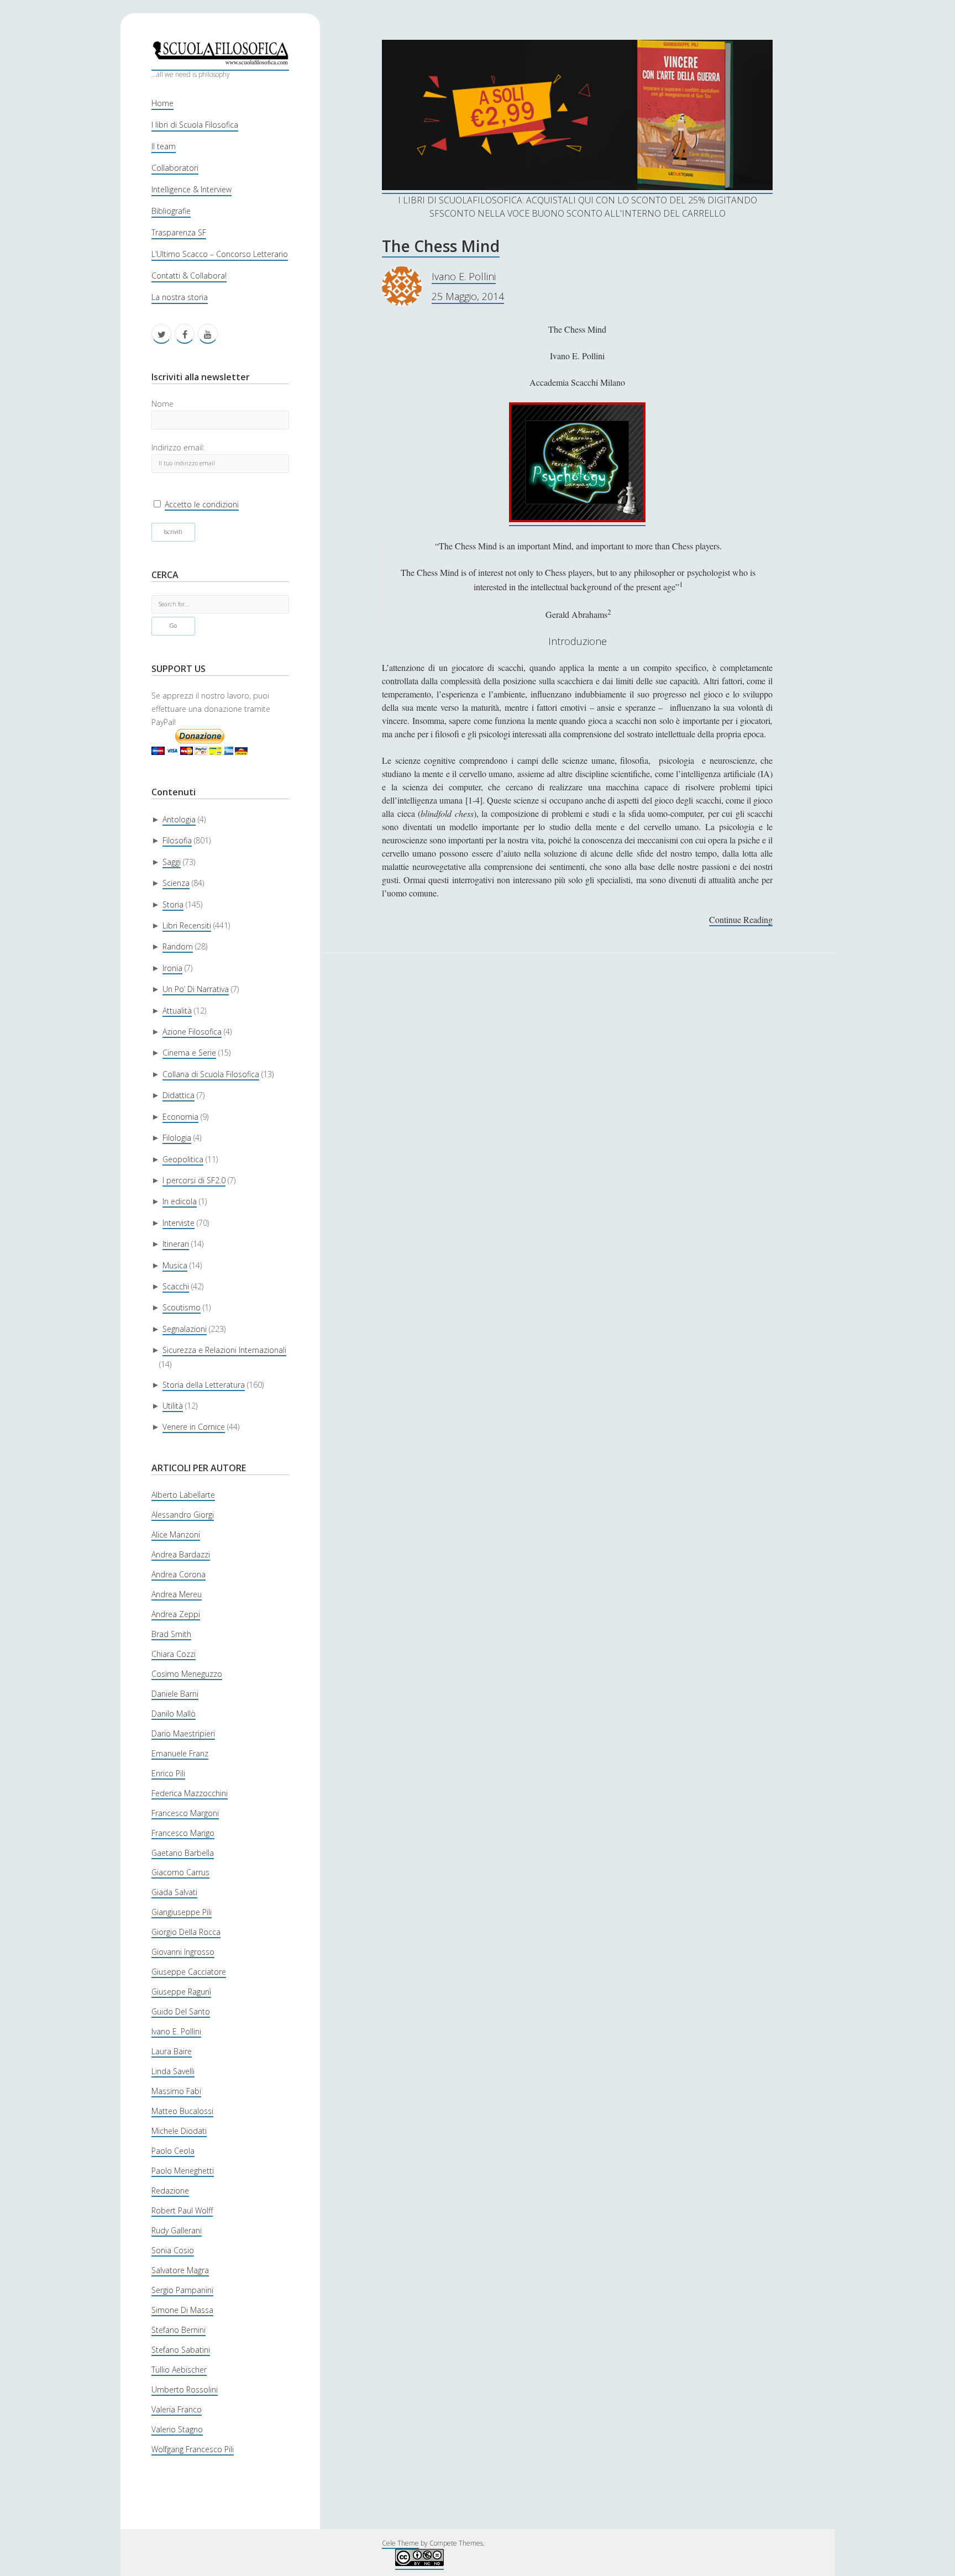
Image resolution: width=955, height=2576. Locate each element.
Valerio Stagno (177, 2429)
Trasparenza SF (179, 232)
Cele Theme (400, 2543)
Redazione (170, 2191)
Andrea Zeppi (176, 1614)
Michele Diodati (179, 2131)
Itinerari (176, 1244)
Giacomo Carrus (180, 1872)
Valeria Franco (177, 2409)
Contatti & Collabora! (189, 276)
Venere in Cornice (194, 1427)
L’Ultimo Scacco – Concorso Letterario (220, 254)
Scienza (176, 883)
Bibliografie (171, 211)
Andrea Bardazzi (181, 1554)
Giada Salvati (174, 1892)
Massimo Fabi (176, 2091)
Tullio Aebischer (179, 2370)
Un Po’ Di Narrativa (196, 989)
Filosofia (177, 840)
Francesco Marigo (183, 1833)
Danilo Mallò (174, 1714)
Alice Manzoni (176, 1534)
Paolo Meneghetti (183, 2171)
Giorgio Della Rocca (186, 1932)
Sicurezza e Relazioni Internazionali (224, 1350)
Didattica (179, 1095)
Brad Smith (171, 1634)
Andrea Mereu (177, 1594)
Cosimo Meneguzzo (187, 1674)
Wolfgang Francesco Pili (193, 2449)
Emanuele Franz (180, 1753)
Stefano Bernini (179, 2330)
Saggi (172, 862)
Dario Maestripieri (183, 1733)
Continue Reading (741, 920)
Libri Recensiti (187, 925)
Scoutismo (182, 1307)
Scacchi (176, 1286)
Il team (164, 146)
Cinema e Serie (189, 1053)
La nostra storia (180, 297)
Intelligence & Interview (191, 189)
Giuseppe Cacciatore (189, 1972)
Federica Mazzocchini (190, 1793)
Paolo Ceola (173, 2151)
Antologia (179, 819)
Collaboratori (175, 168)
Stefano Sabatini (181, 2350)
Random (178, 946)
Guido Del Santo (181, 2011)
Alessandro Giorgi (183, 1515)
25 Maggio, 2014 (468, 296)
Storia (173, 904)
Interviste (179, 1223)
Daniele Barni (175, 1694)
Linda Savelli (173, 2071)
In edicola (180, 1201)
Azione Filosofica (192, 1032)
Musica (175, 1265)
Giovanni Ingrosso (183, 1952)
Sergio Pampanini (182, 2290)
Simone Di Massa (182, 2310)
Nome (162, 404)
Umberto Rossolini (185, 2389)
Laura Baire (172, 2051)
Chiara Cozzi (174, 1654)
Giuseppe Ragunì (181, 1992)
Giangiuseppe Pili (182, 1912)
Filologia (177, 1138)
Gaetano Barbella (183, 1853)
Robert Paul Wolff (182, 2210)
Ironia (172, 968)
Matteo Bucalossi (182, 2111)
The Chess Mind (441, 246)
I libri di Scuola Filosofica (195, 125)
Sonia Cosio (173, 2250)
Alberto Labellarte (183, 1495)
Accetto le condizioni (202, 504)
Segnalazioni (185, 1329)
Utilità (173, 1406)
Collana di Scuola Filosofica (211, 1074)
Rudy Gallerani (177, 2230)
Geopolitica (183, 1159)
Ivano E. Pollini (176, 2031)
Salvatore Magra (180, 2270)
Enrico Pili (168, 1773)
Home (162, 103)
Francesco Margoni (185, 1813)
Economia (180, 1117)
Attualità (177, 1011)
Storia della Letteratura (204, 1385)
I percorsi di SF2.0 (194, 1180)
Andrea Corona (179, 1574)
